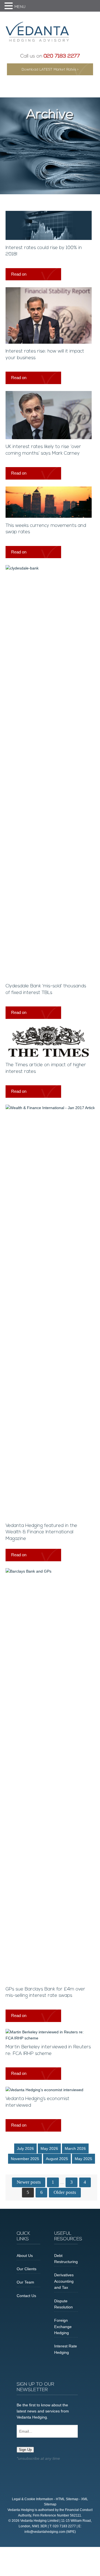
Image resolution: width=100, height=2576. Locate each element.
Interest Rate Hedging (66, 2349)
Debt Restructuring (66, 2259)
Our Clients (27, 2269)
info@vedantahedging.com (45, 2532)
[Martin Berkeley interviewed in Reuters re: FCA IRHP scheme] (49, 2038)
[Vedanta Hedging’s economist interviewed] (44, 2090)
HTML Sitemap (67, 2499)
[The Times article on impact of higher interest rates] (49, 1056)
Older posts (65, 2192)
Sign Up (25, 2450)
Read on (19, 274)
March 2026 (75, 2148)
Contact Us (26, 2296)
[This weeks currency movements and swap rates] (49, 516)
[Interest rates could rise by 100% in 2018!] (49, 239)
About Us (25, 2256)
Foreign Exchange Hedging (63, 2327)
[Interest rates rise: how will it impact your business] (49, 342)
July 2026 (25, 2148)
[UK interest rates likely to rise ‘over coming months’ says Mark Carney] (49, 438)
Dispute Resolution (63, 2304)
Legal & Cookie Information (32, 2499)
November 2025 (25, 2159)
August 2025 (57, 2159)
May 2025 (83, 2159)
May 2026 (49, 2148)
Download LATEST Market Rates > (50, 70)
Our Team (25, 2282)
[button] (9, 6)
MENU (20, 7)
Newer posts (29, 2182)
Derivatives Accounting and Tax (64, 2281)
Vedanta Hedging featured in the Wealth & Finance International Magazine (41, 1532)
